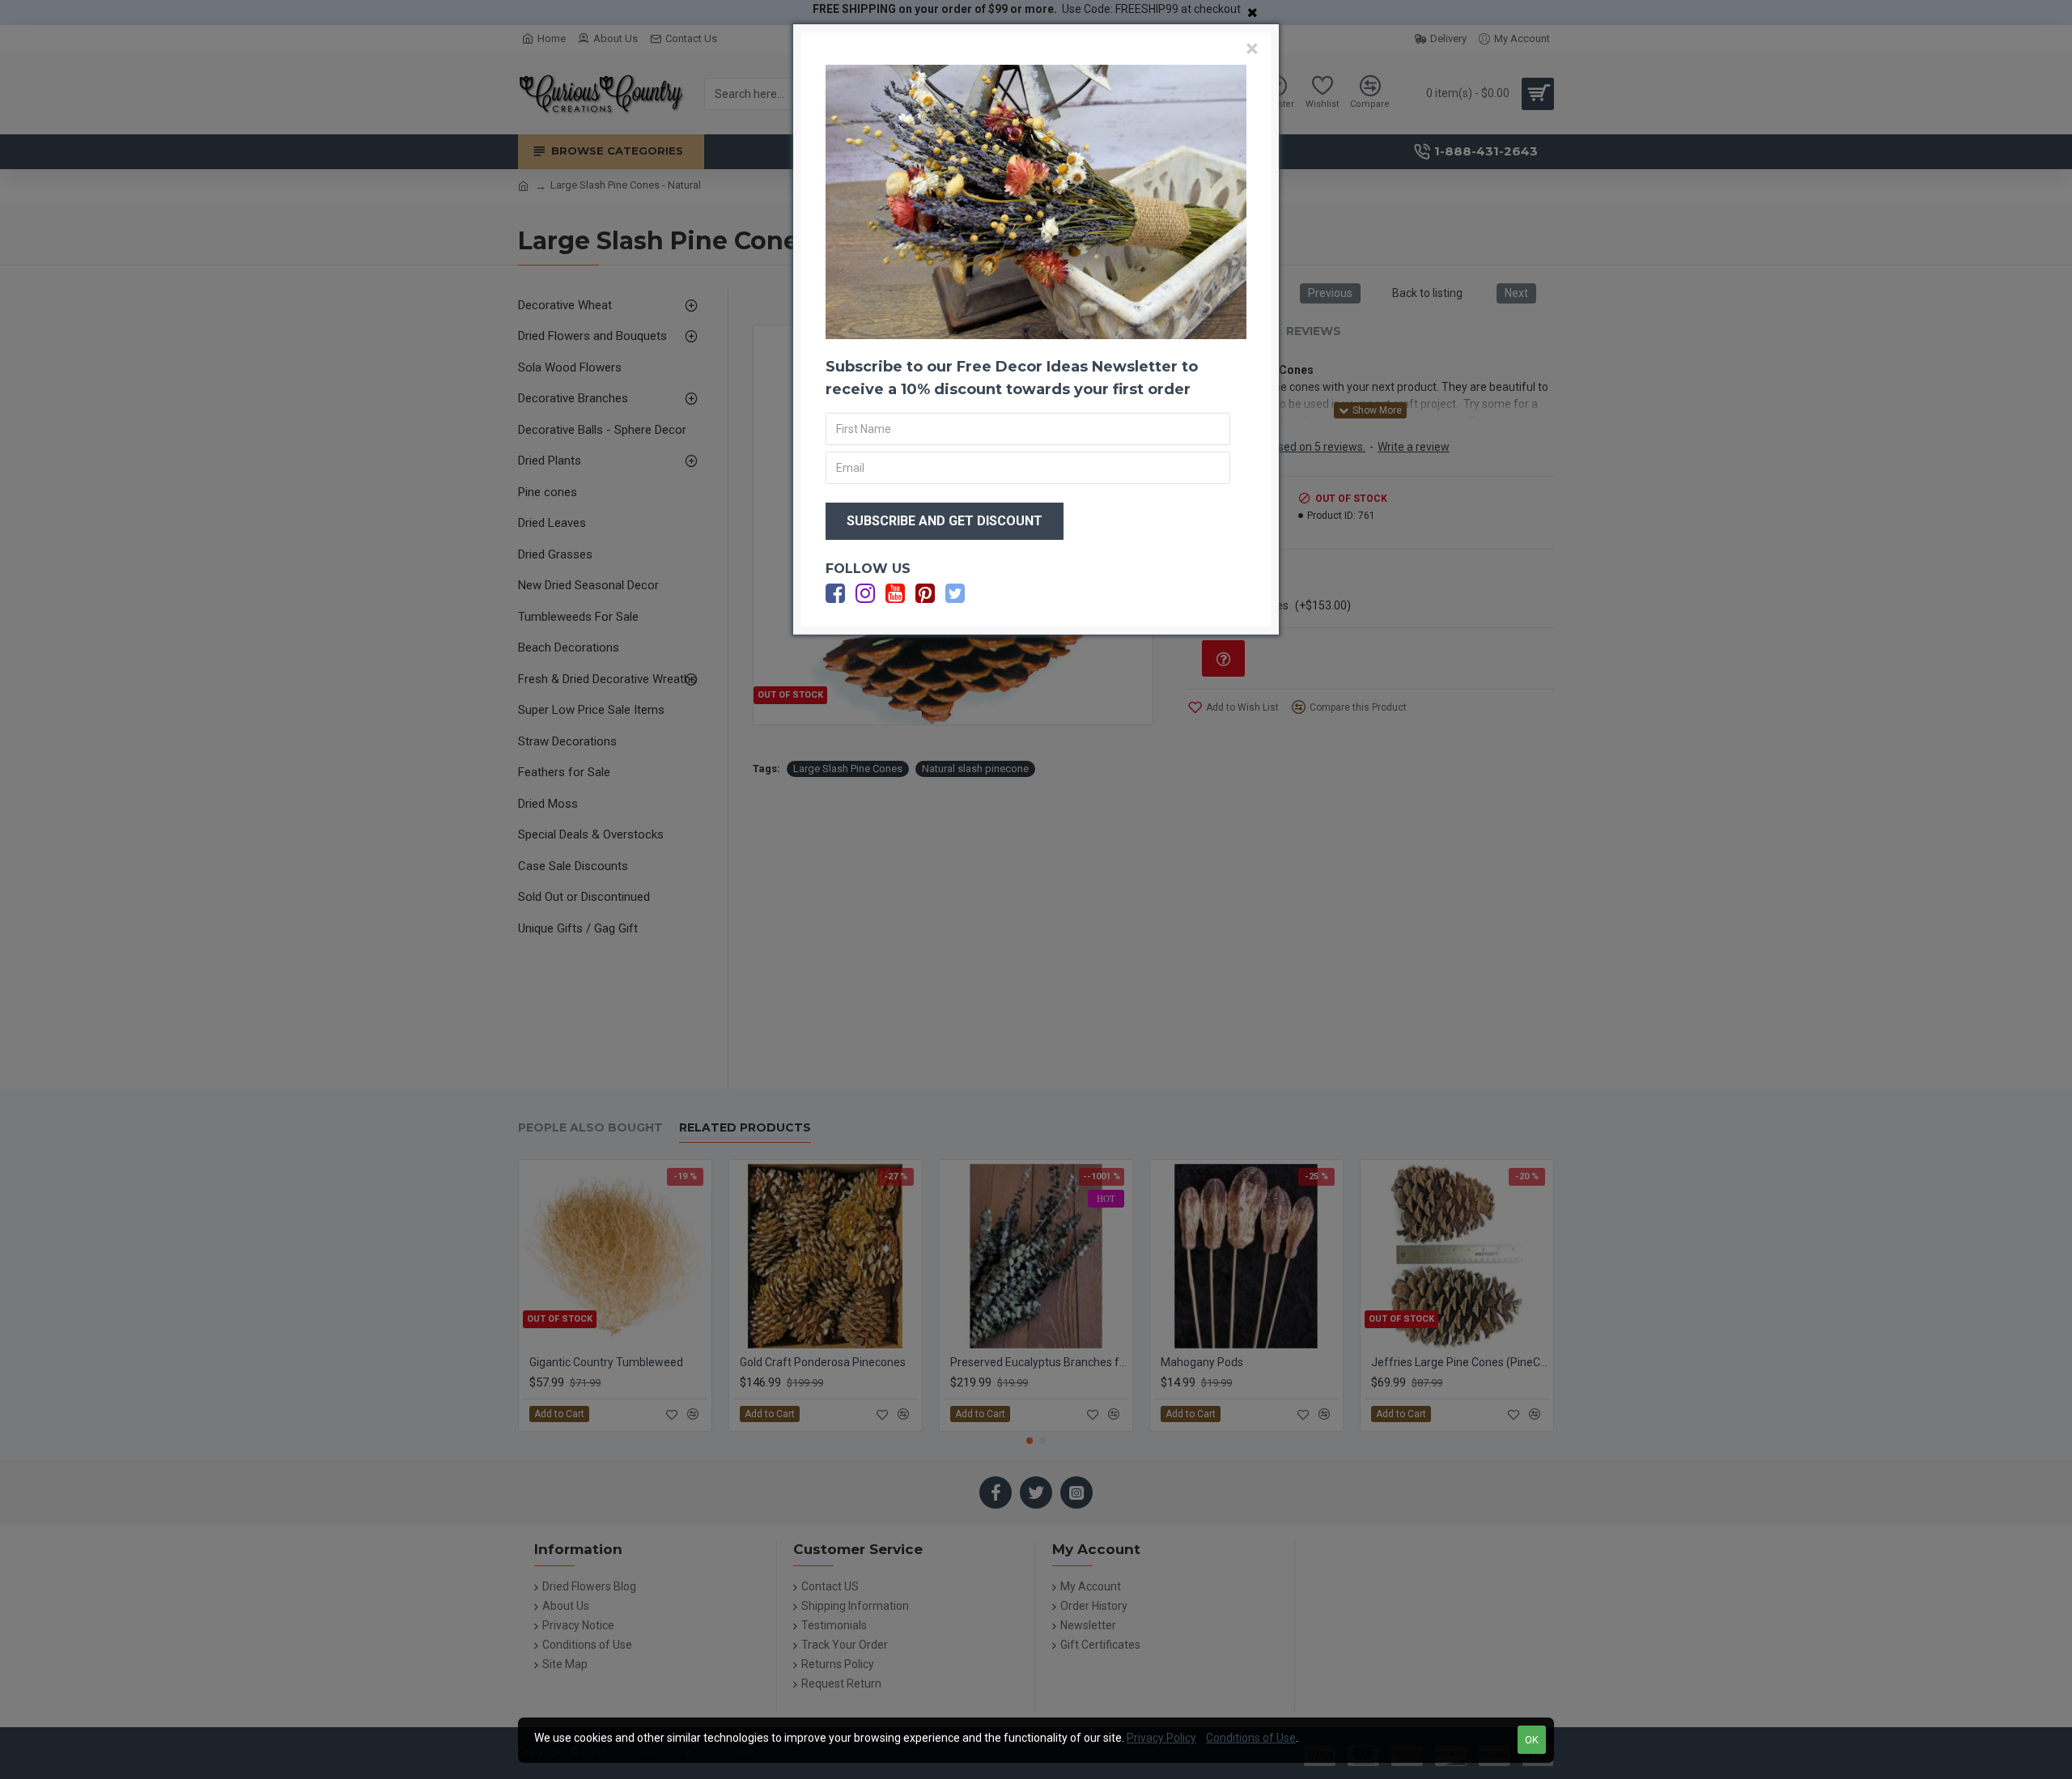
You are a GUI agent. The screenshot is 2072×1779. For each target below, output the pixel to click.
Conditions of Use (1251, 1738)
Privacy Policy (1161, 1738)
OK (1532, 1740)
